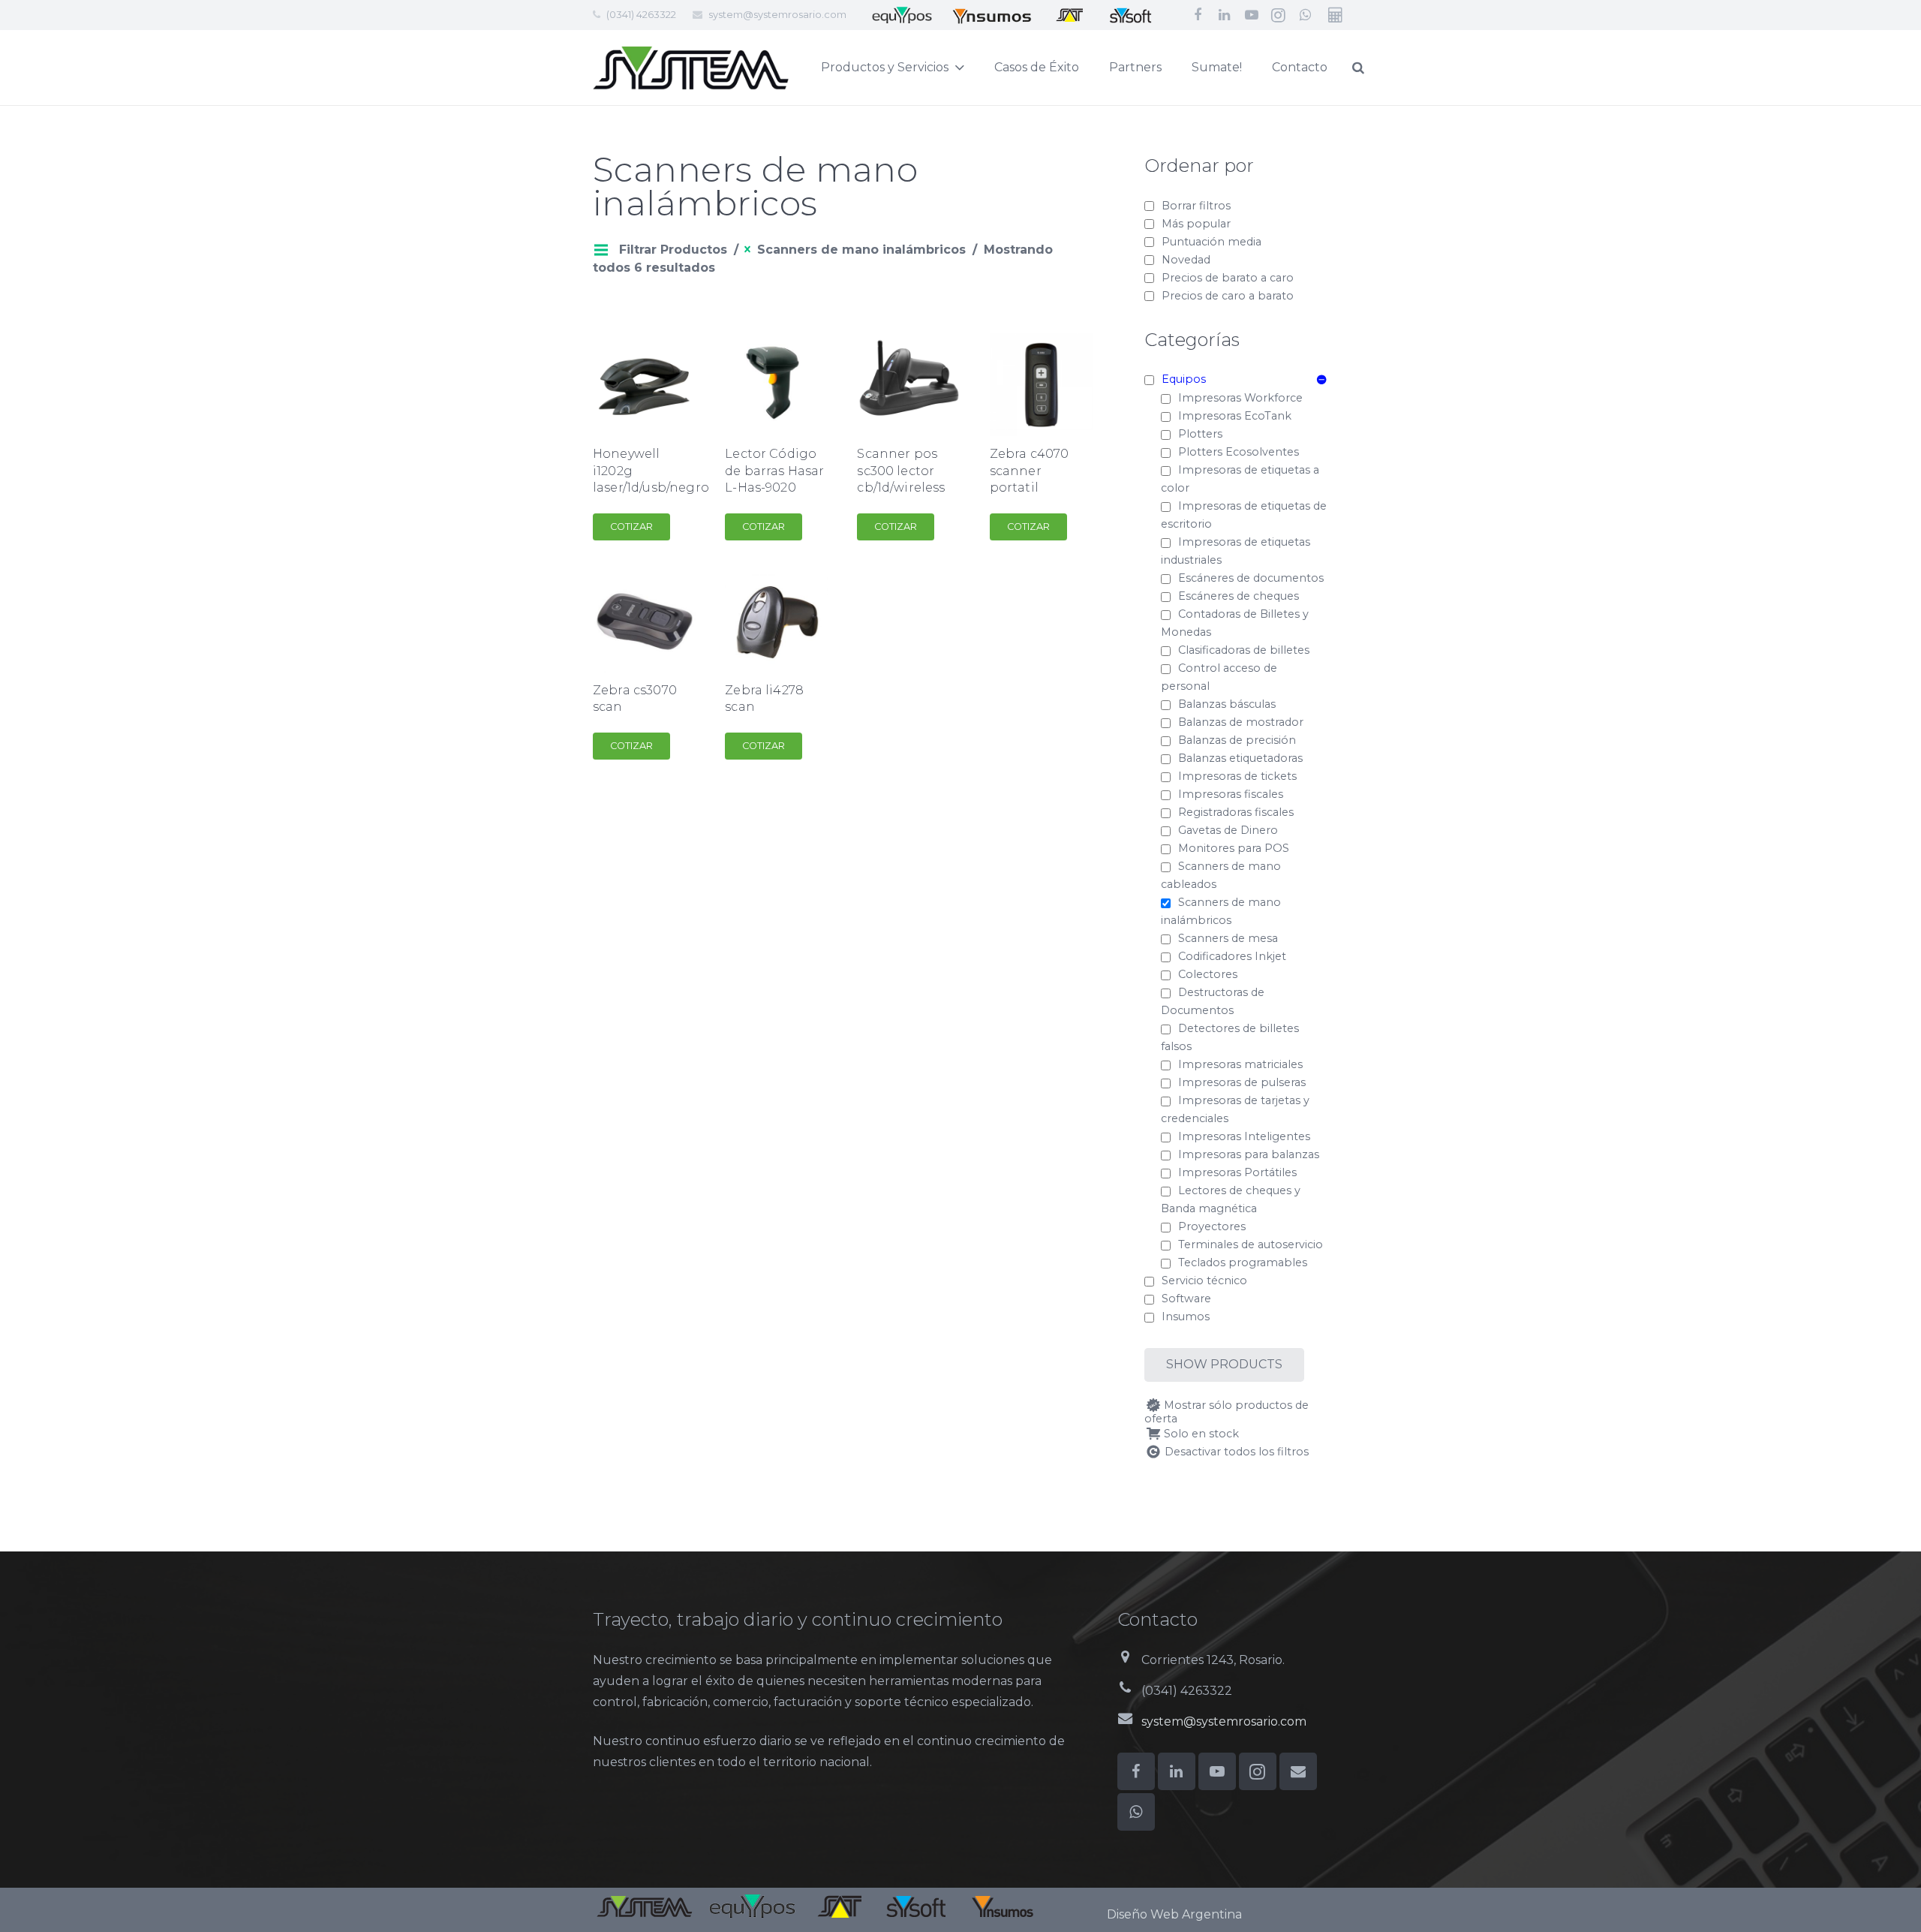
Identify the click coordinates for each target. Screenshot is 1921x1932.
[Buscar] (1358, 68)
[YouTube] (1252, 15)
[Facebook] (1198, 15)
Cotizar (631, 527)
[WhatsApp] (1306, 15)
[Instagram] (1279, 15)
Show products (1224, 1364)
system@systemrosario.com (777, 14)
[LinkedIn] (1225, 15)
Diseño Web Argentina (1174, 1914)
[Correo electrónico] (1298, 1771)
